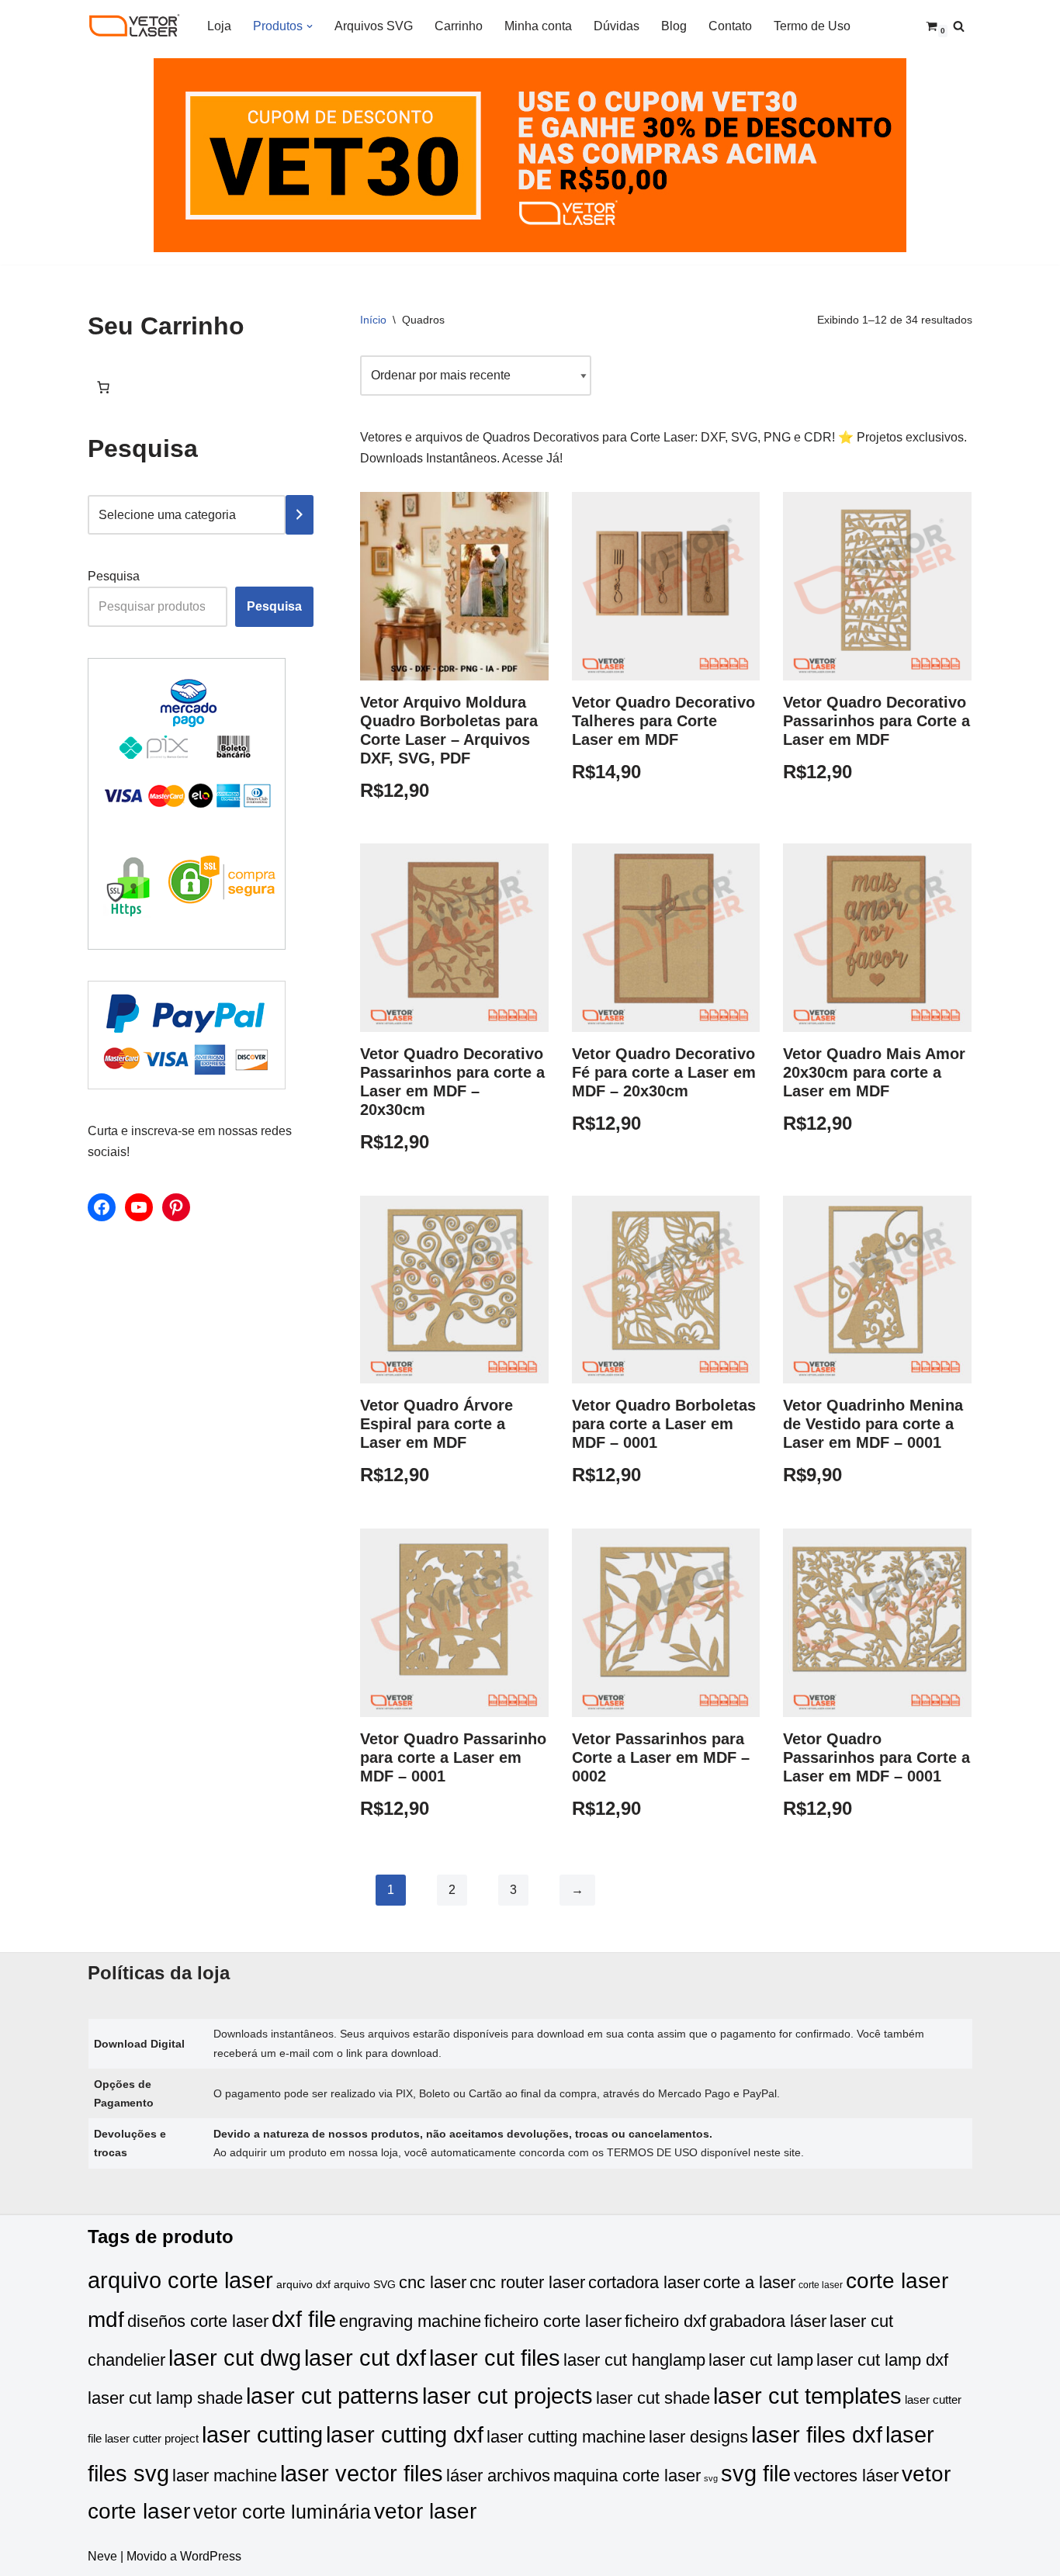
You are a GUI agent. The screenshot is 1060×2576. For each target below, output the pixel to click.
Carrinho (459, 26)
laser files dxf (817, 2434)
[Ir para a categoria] (300, 515)
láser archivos (498, 2476)
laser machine (225, 2476)
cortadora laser (644, 2282)
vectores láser (846, 2476)
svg (711, 2478)
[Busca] (959, 26)
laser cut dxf (365, 2358)
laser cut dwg (235, 2358)
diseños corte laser (198, 2321)
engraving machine (410, 2321)
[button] (310, 26)
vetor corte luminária (282, 2512)
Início (373, 320)
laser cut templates (807, 2396)
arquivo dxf (303, 2285)
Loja (219, 26)
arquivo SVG (365, 2285)
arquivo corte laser (180, 2280)
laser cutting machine (566, 2437)
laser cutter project (152, 2439)
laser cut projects (507, 2396)
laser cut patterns (333, 2396)
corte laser (821, 2285)
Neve (102, 2556)
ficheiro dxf (665, 2321)
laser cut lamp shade (165, 2398)
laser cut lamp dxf (882, 2360)
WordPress (211, 2556)
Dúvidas (617, 26)
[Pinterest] (176, 1207)
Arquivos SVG (374, 26)
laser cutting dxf (405, 2434)
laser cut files (495, 2358)
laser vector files (362, 2473)
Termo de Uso (812, 26)
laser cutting (262, 2434)
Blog (674, 26)
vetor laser (425, 2511)
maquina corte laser (627, 2476)
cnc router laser (527, 2282)
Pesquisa (114, 576)
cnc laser (433, 2282)
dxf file (304, 2319)
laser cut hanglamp (634, 2360)
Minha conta (538, 26)
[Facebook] (102, 1207)
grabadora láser (768, 2321)
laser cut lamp (761, 2360)
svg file (756, 2473)
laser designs (698, 2437)
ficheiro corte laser (553, 2321)
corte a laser (749, 2282)
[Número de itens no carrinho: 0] (103, 387)
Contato (730, 26)
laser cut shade (653, 2398)
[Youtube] (139, 1207)
